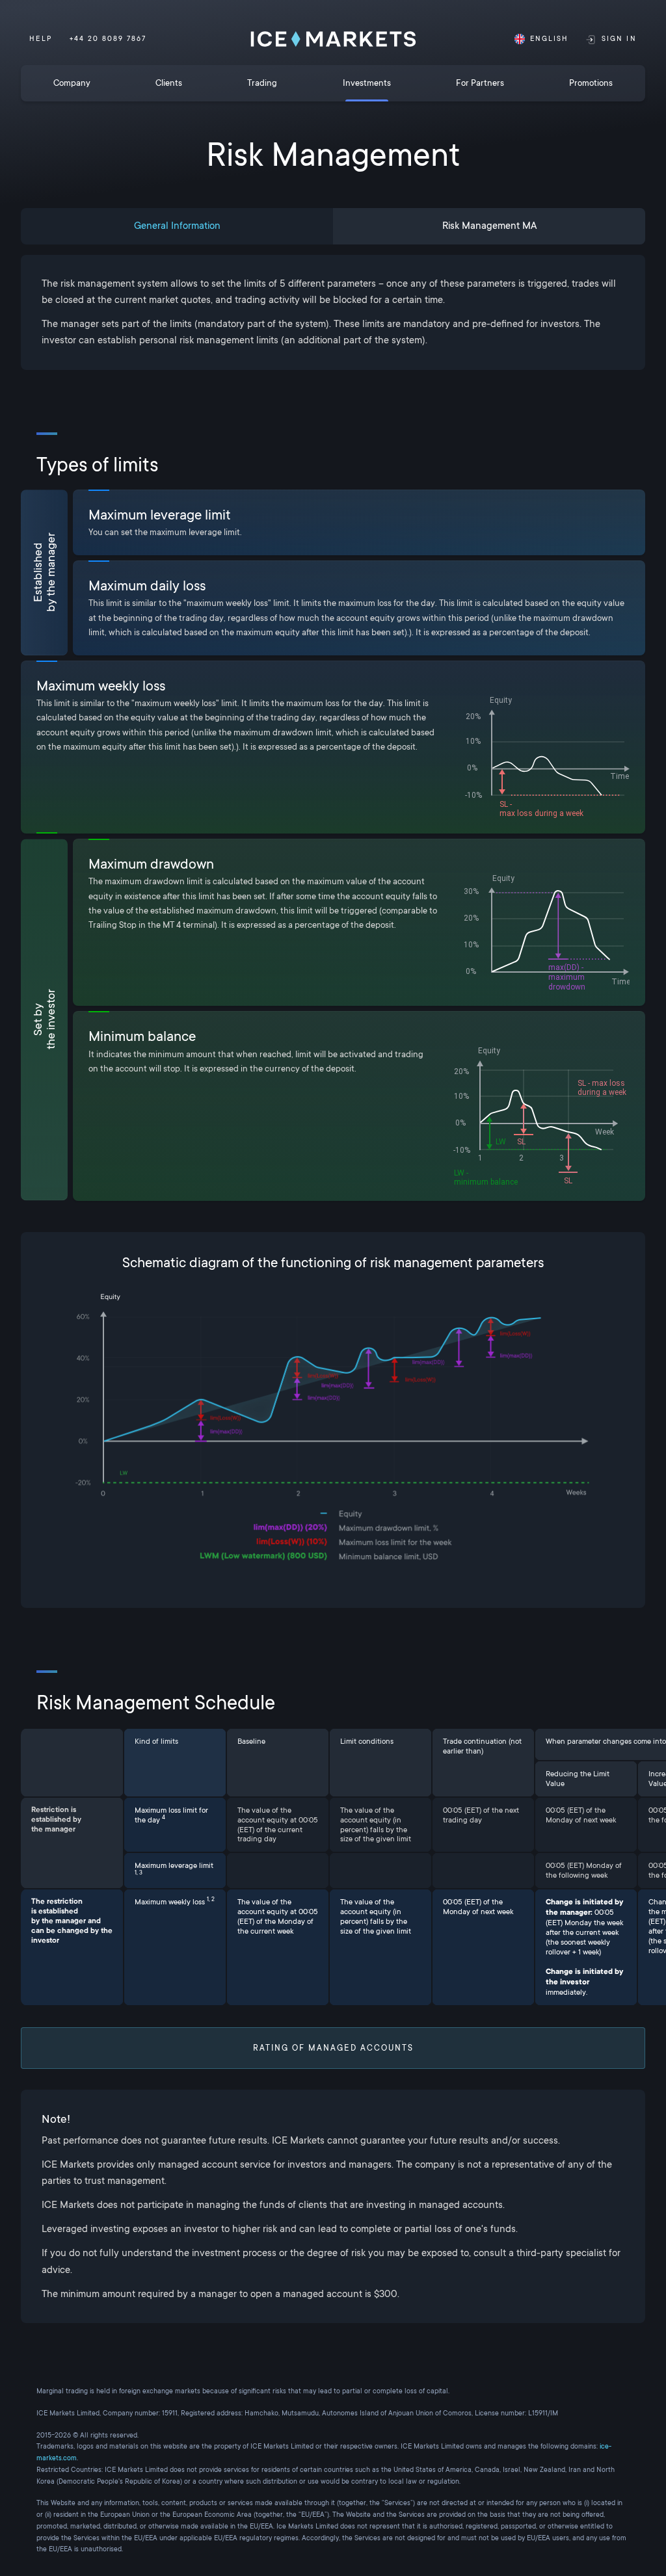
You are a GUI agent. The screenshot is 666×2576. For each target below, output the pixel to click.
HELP (40, 39)
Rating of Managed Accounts (333, 2048)
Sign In (619, 39)
